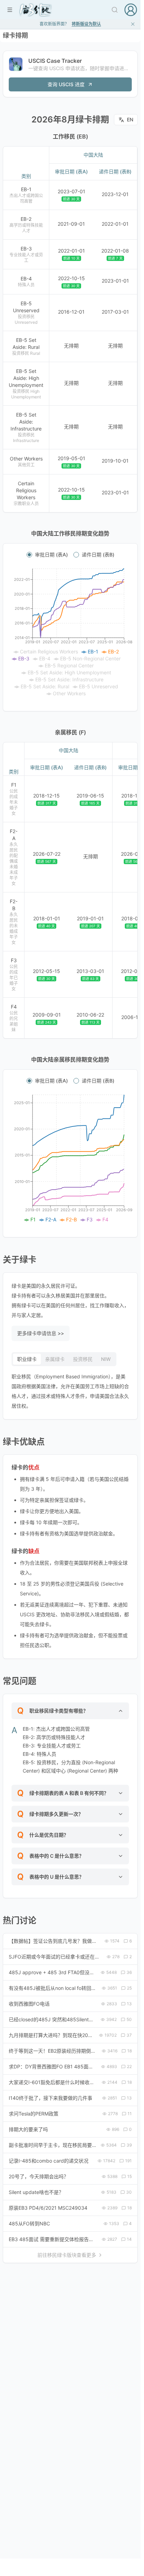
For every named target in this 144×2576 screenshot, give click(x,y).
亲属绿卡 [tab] (55, 1359)
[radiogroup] (70, 555)
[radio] (29, 555)
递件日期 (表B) (98, 555)
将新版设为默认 (86, 24)
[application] (70, 633)
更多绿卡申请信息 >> (41, 1333)
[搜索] (115, 10)
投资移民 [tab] (83, 1359)
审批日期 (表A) (51, 555)
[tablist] (64, 1359)
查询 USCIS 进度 (66, 84)
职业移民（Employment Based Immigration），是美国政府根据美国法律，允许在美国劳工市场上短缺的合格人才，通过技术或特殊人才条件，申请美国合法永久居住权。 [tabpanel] (70, 1391)
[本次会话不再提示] (133, 24)
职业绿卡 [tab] (27, 1359)
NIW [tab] (106, 1359)
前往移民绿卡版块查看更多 (67, 2255)
